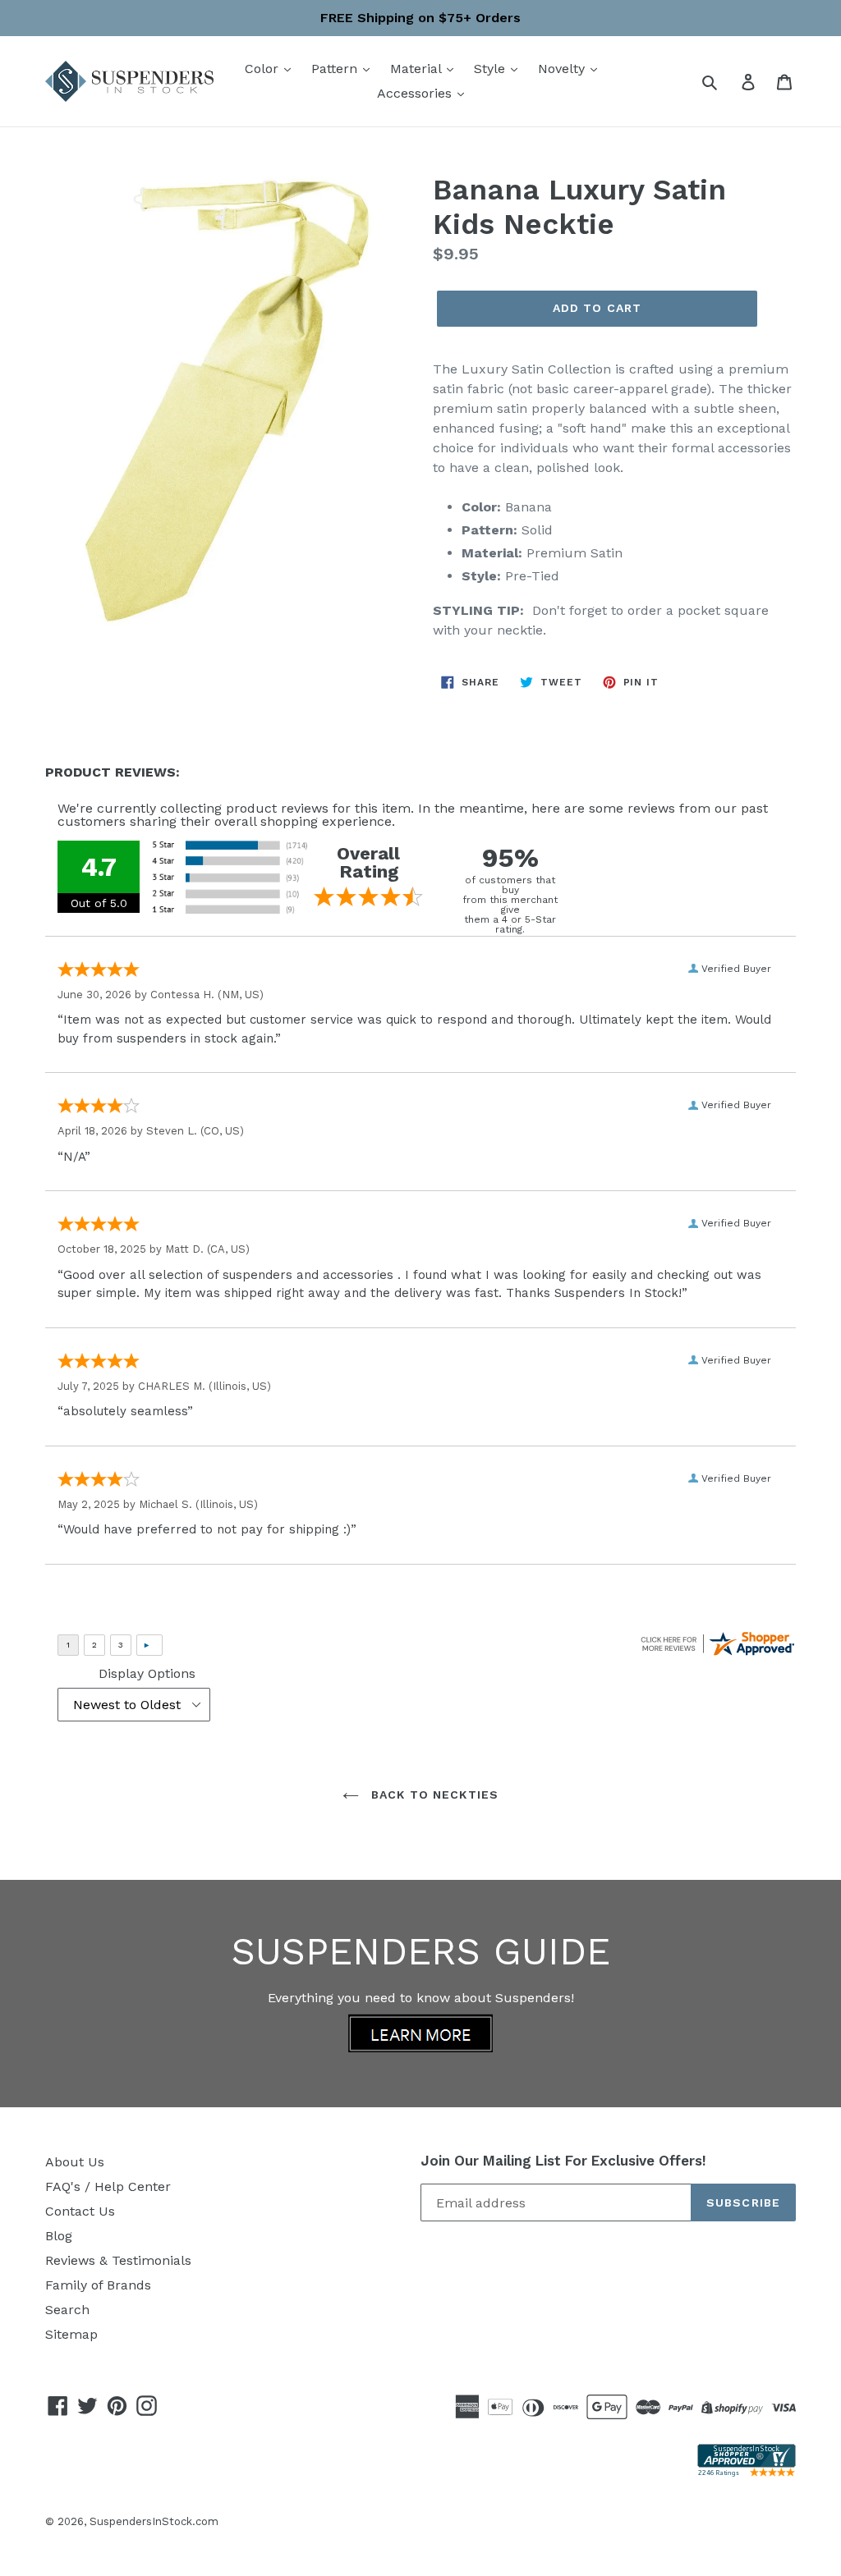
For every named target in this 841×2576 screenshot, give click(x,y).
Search (67, 2310)
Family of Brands (98, 2285)
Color (264, 69)
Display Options (147, 1673)
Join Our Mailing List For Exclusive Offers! (563, 2161)
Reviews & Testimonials (118, 2260)
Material (418, 69)
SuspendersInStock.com (154, 2521)
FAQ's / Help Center (108, 2186)
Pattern (336, 69)
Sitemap (71, 2334)
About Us (75, 2162)
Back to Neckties (433, 1794)
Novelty (563, 69)
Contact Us (80, 2211)
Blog (59, 2236)
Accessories (416, 93)
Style (492, 69)
